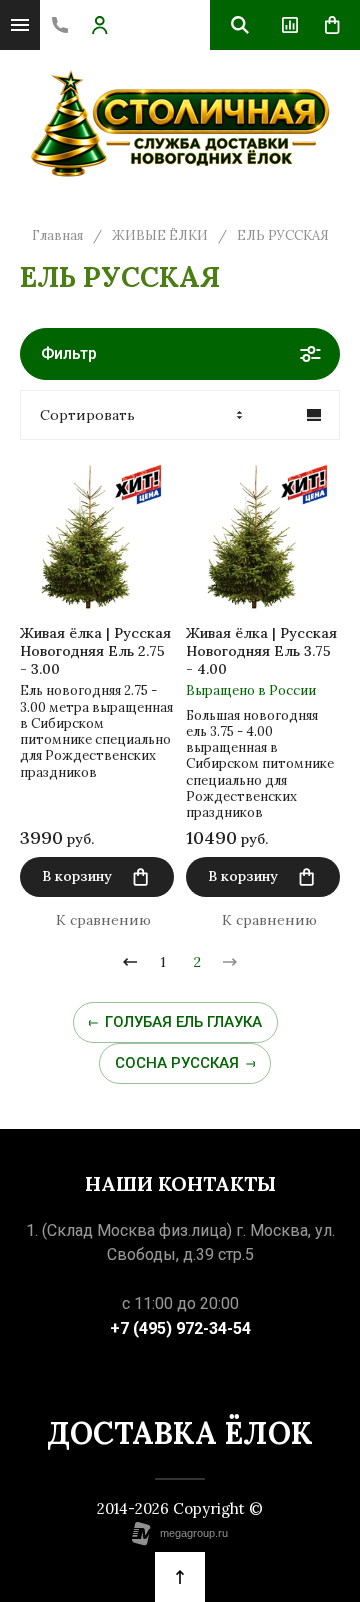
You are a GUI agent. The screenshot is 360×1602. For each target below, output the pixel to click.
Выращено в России (251, 690)
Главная (57, 236)
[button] (60, 25)
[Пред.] (130, 962)
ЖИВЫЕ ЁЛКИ (160, 236)
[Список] (314, 415)
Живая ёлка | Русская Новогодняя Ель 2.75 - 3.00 (95, 651)
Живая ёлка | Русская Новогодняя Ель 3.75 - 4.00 (261, 651)
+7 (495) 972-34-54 (180, 1328)
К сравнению (103, 920)
